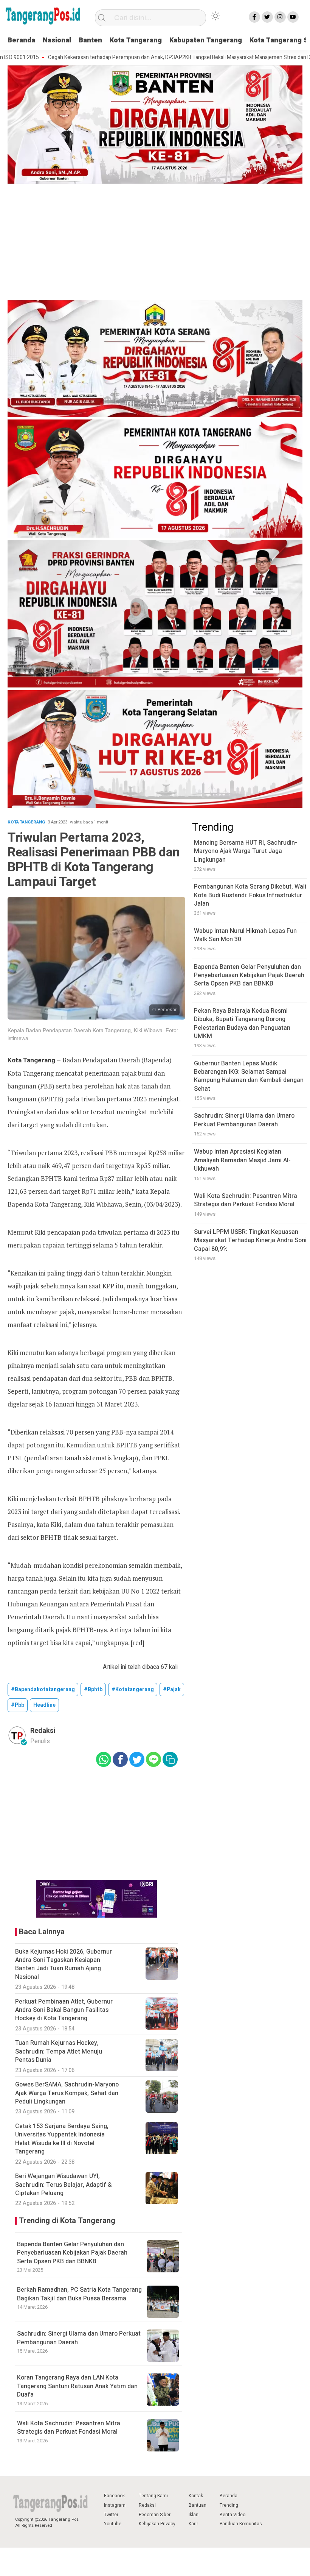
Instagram (115, 2505)
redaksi (43, 1731)
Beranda (21, 40)
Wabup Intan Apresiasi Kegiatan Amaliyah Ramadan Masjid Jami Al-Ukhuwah (242, 1160)
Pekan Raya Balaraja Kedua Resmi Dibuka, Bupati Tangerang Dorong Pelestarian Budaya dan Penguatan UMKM (242, 1024)
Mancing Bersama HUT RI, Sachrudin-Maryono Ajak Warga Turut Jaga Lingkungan (246, 851)
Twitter (111, 2515)
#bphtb (93, 1690)
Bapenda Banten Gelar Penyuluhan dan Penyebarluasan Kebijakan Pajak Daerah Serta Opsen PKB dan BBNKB (72, 2253)
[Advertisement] (155, 243)
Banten (90, 40)
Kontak (196, 2496)
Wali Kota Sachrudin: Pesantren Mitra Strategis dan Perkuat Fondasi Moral (69, 2428)
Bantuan (198, 2505)
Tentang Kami (153, 2496)
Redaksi (147, 2505)
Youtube (113, 2524)
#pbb (18, 1705)
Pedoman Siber (155, 2515)
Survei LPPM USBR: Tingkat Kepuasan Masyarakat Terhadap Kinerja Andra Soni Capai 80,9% (250, 1240)
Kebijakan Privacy (157, 2524)
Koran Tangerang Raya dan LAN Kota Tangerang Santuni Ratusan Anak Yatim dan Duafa (77, 2386)
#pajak (172, 1690)
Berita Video (232, 2515)
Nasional (57, 40)
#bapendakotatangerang (43, 1690)
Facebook (114, 2496)
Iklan (194, 2515)
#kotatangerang (133, 1690)
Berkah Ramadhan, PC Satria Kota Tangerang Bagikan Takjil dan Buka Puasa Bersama (79, 2294)
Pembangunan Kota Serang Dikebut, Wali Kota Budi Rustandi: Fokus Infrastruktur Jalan (250, 895)
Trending (229, 2505)
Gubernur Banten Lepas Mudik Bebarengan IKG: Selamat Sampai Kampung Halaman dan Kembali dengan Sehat (249, 1076)
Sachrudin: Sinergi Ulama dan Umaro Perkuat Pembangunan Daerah (79, 2338)
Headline (44, 1705)
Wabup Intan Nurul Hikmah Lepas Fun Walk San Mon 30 (245, 935)
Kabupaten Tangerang (206, 40)
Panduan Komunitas (241, 2524)
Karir (193, 2524)
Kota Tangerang (136, 40)
